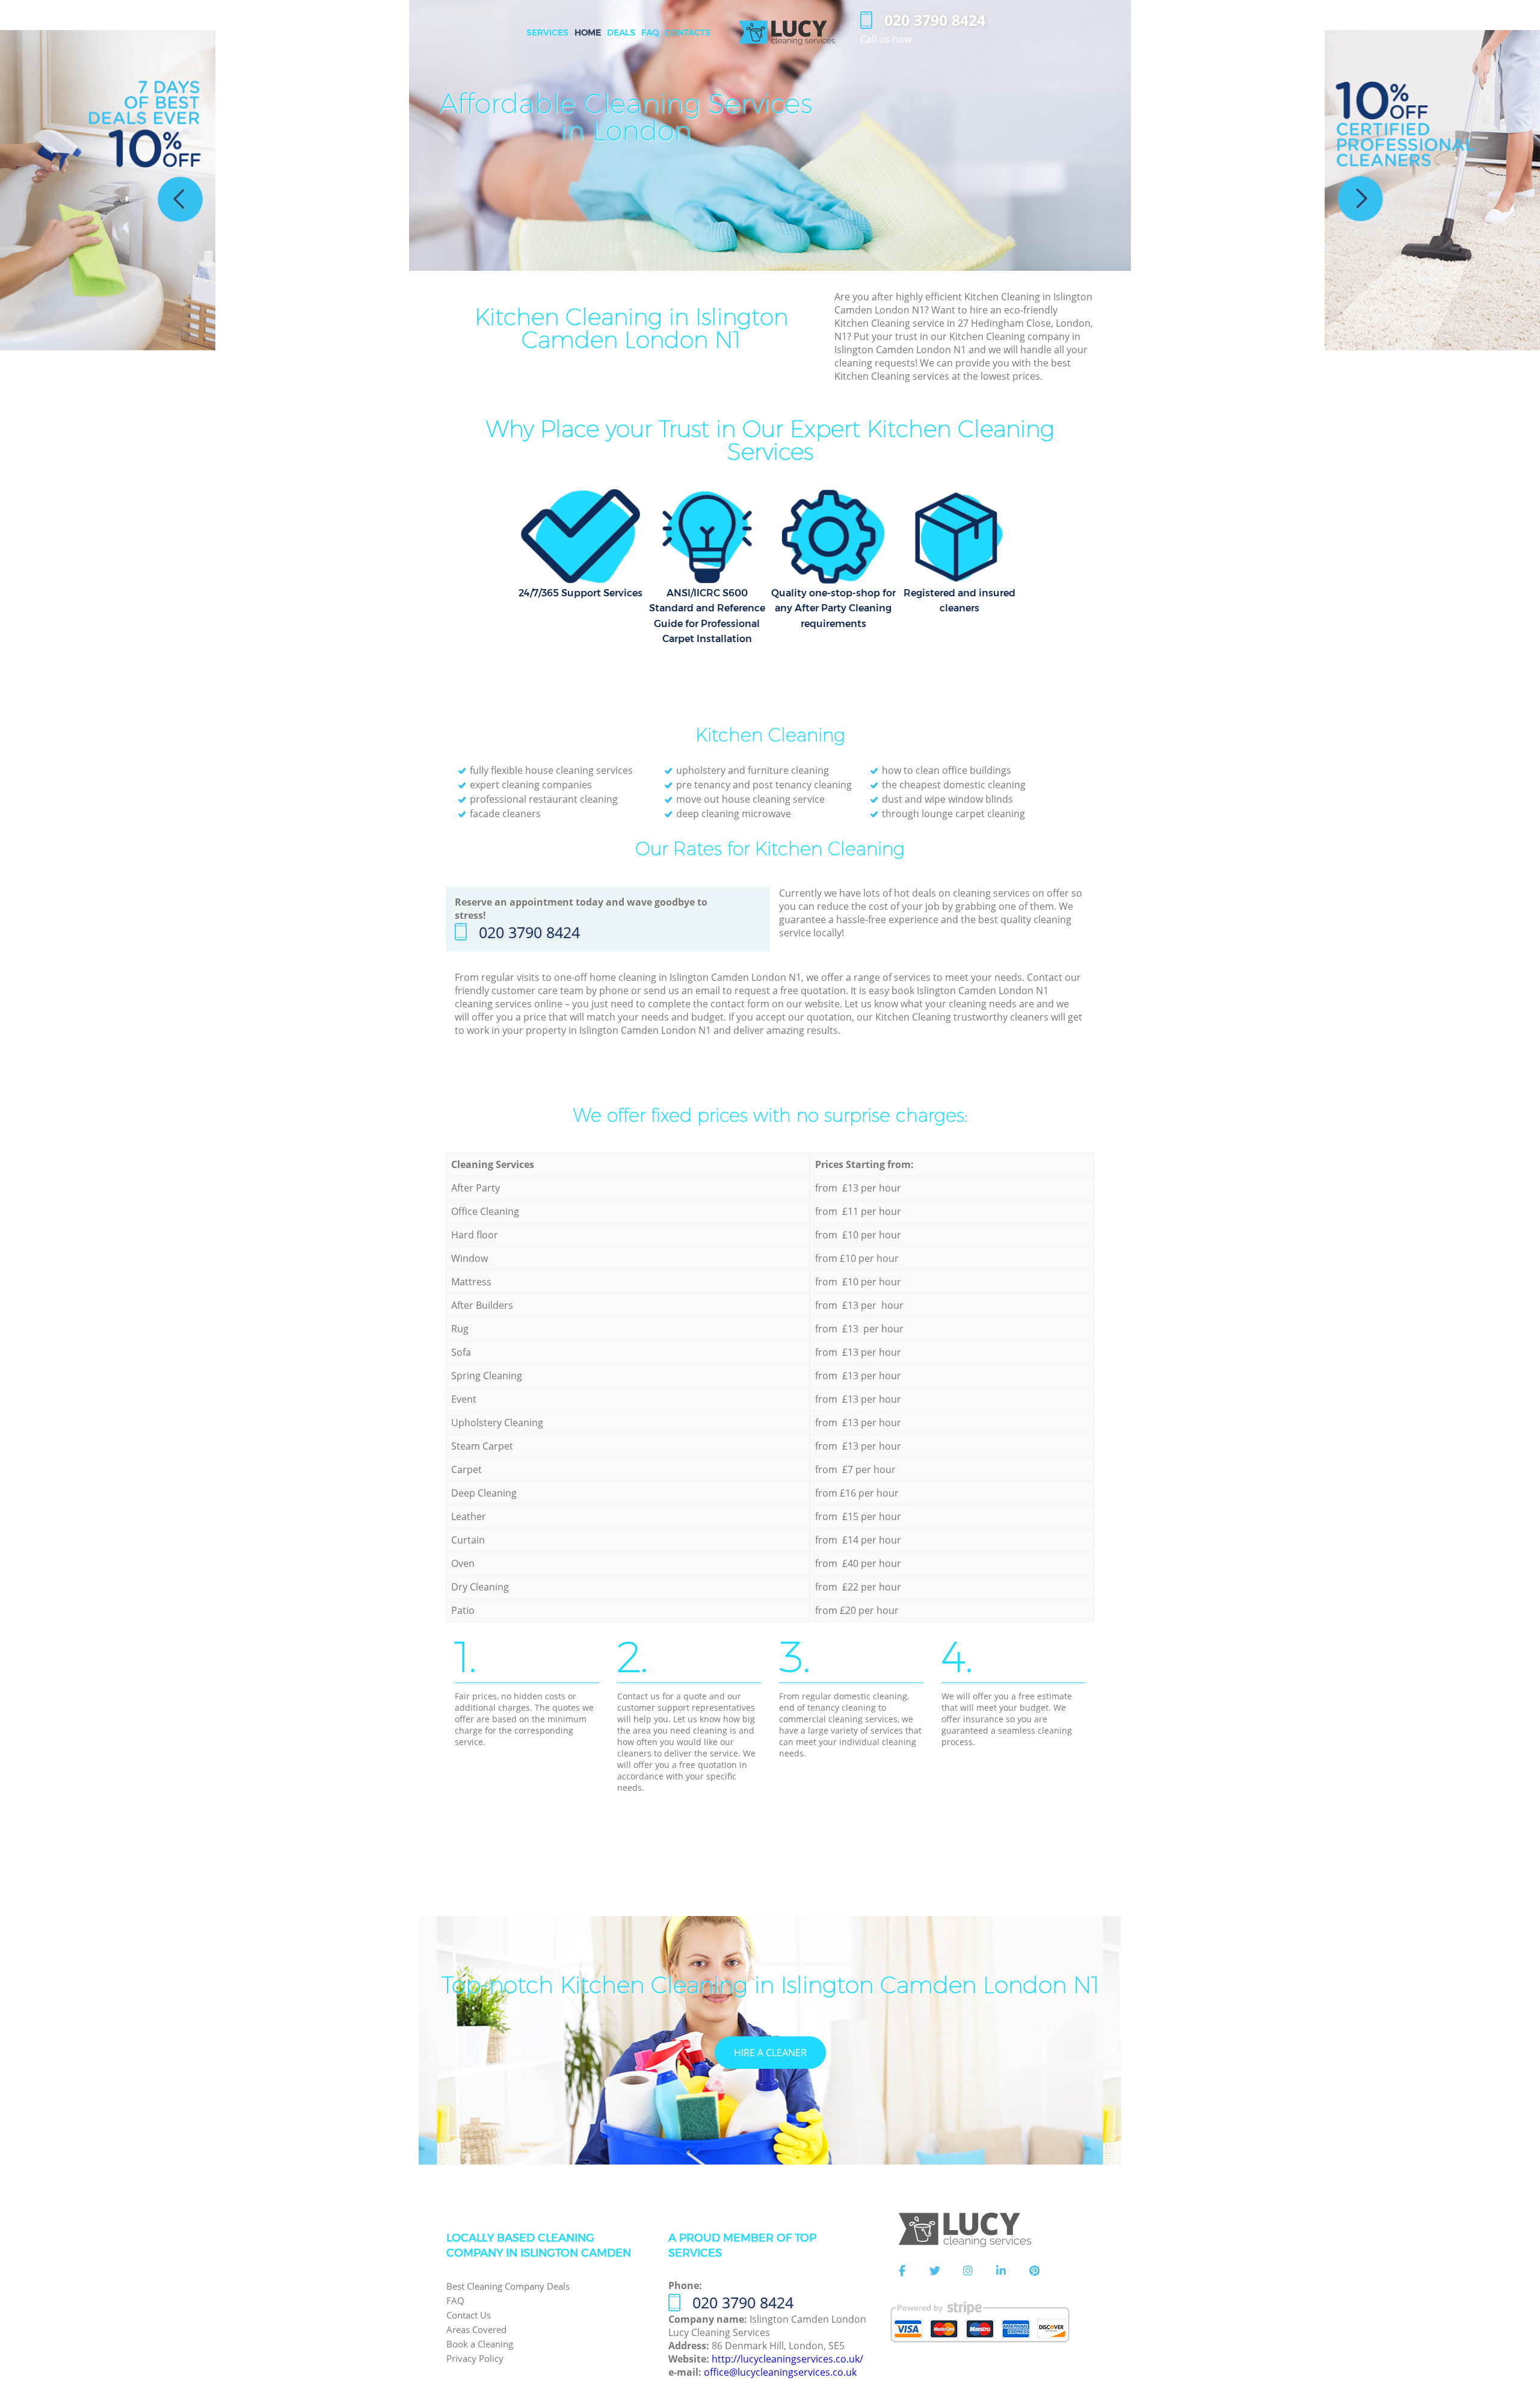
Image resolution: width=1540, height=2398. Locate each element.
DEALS (621, 32)
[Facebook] (902, 2271)
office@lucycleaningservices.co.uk (780, 2372)
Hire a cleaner (770, 2053)
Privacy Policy (475, 2358)
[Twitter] (935, 2271)
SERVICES (547, 32)
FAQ (455, 2301)
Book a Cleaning (480, 2344)
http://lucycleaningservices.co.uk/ (787, 2359)
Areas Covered (476, 2329)
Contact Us (469, 2315)
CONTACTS (688, 32)
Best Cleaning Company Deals (508, 2286)
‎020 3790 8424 (529, 932)
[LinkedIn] (1001, 2271)
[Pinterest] (1034, 2271)
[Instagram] (968, 2271)
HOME (588, 32)
